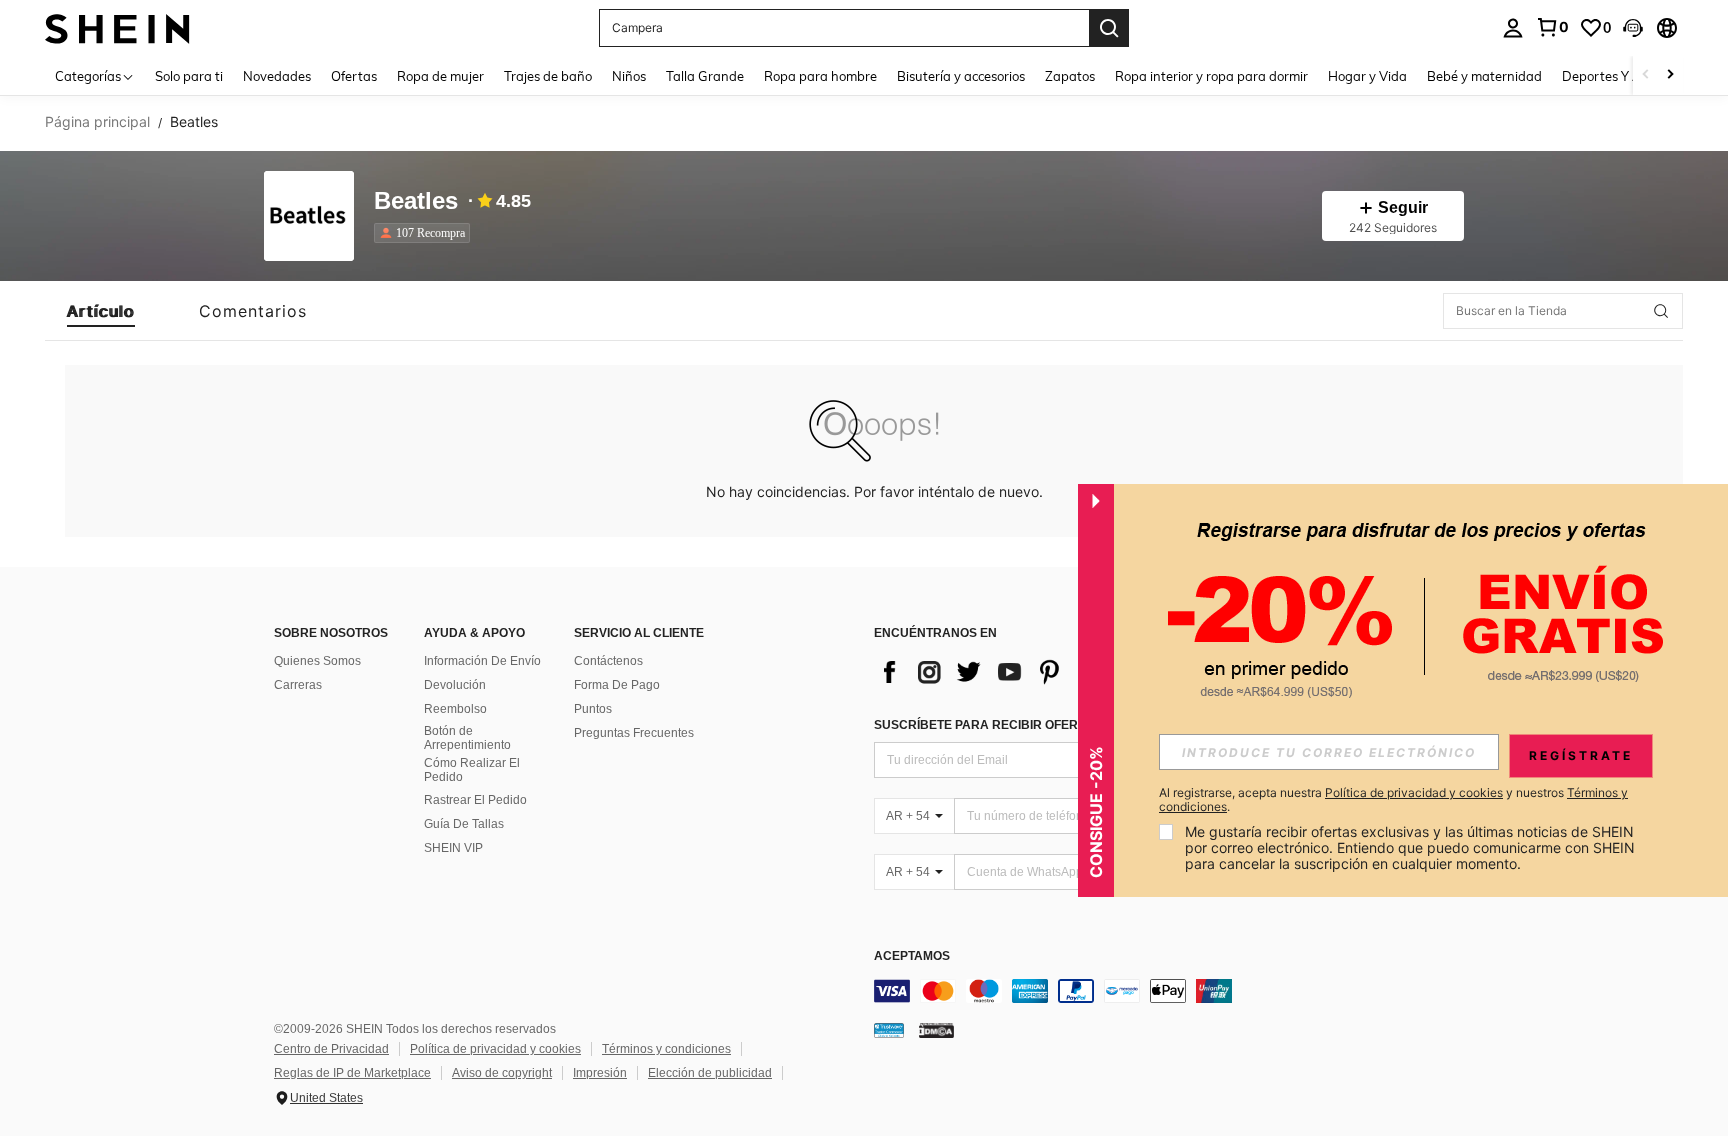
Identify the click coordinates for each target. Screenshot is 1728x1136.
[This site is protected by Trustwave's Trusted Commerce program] (889, 1030)
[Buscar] (1109, 28)
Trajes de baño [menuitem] (548, 76)
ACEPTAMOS (912, 956)
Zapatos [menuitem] (1070, 76)
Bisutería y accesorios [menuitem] (961, 76)
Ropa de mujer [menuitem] (440, 76)
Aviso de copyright (502, 1073)
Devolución (455, 685)
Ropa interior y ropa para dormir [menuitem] (1211, 76)
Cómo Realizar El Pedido (472, 770)
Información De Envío (482, 661)
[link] (1552, 27)
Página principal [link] (97, 122)
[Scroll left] (1646, 75)
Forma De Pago (617, 685)
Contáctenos (608, 661)
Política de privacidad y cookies (495, 1049)
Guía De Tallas (464, 824)
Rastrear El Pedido (475, 800)
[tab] (101, 311)
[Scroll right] (1670, 75)
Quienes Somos (317, 661)
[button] (1633, 28)
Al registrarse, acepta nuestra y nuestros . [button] (1393, 800)
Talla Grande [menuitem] (705, 76)
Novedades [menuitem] (277, 76)
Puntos (593, 709)
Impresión (600, 1073)
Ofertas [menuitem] (354, 76)
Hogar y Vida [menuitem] (1367, 76)
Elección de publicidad (710, 1073)
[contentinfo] (1174, 991)
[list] (1034, 672)
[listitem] (426, 233)
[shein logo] (117, 27)
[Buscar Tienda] (1661, 311)
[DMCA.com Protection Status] (936, 1030)
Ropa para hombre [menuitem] (820, 76)
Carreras (298, 685)
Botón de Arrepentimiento (467, 738)
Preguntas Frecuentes (634, 733)
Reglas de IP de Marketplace (352, 1073)
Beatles (416, 201)
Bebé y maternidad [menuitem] (1484, 76)
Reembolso (455, 709)
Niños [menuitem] (629, 76)
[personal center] (1513, 28)
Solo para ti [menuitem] (189, 76)
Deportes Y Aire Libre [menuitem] (1626, 76)
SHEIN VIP (453, 848)
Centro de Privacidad (331, 1049)
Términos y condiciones (666, 1049)
